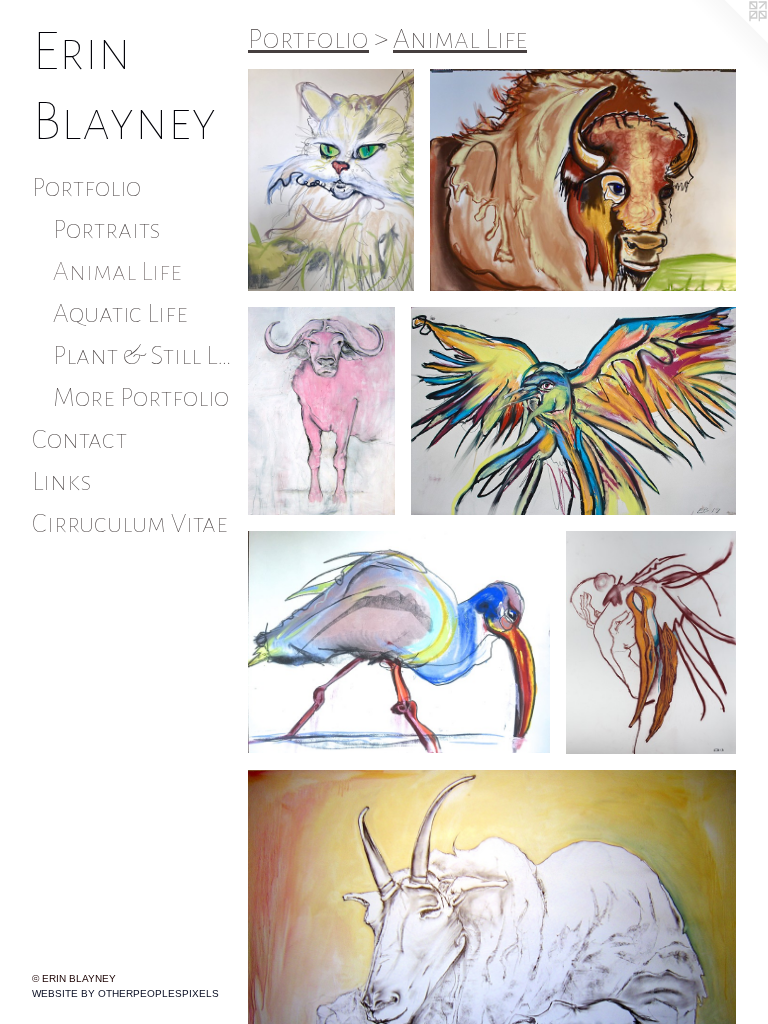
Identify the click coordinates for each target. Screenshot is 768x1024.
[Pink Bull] (321, 411)
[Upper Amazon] (573, 411)
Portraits (107, 230)
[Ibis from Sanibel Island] (399, 642)
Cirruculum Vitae (130, 524)
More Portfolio (141, 398)
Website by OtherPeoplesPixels (125, 993)
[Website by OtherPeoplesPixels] (728, 40)
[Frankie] (331, 180)
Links (62, 482)
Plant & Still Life (142, 356)
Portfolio (86, 188)
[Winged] (651, 642)
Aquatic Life (120, 314)
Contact (79, 440)
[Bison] (583, 180)
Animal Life (117, 272)
